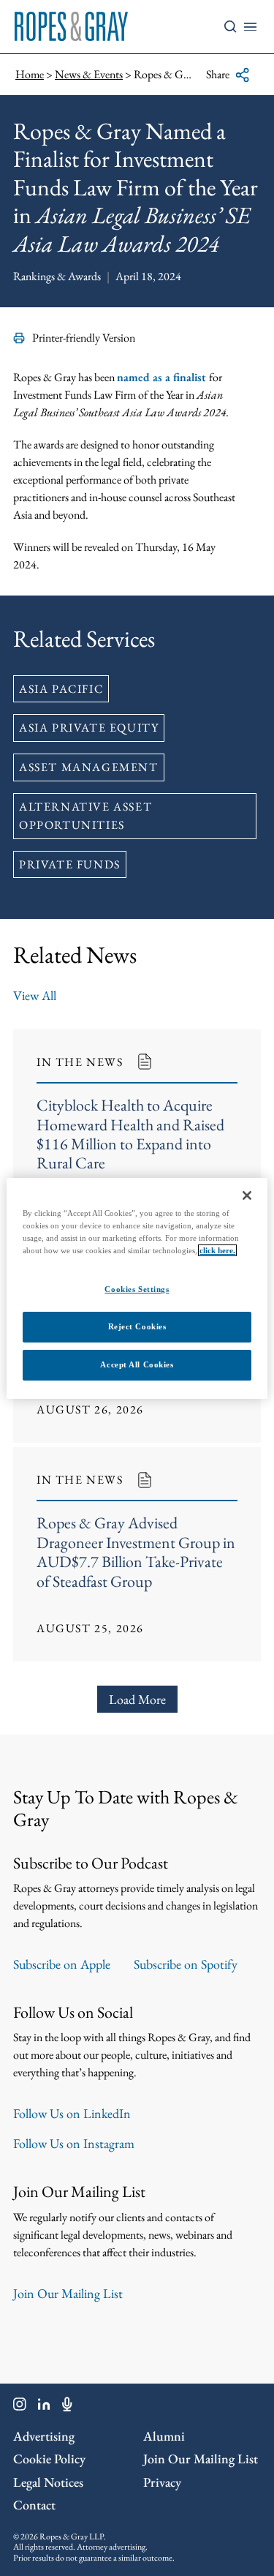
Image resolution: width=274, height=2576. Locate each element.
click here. (217, 1250)
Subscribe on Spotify (186, 1964)
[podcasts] (67, 2407)
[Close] (247, 1195)
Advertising (44, 2436)
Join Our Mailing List (68, 2293)
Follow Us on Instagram (74, 2143)
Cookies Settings (137, 1289)
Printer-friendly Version (84, 338)
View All (35, 995)
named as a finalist (163, 377)
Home (30, 74)
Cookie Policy (49, 2459)
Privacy (162, 2482)
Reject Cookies (137, 1326)
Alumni (164, 2436)
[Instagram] (20, 2407)
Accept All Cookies (137, 1364)
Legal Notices (48, 2482)
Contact (34, 2505)
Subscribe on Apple (62, 1964)
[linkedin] (44, 2407)
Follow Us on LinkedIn (72, 2113)
